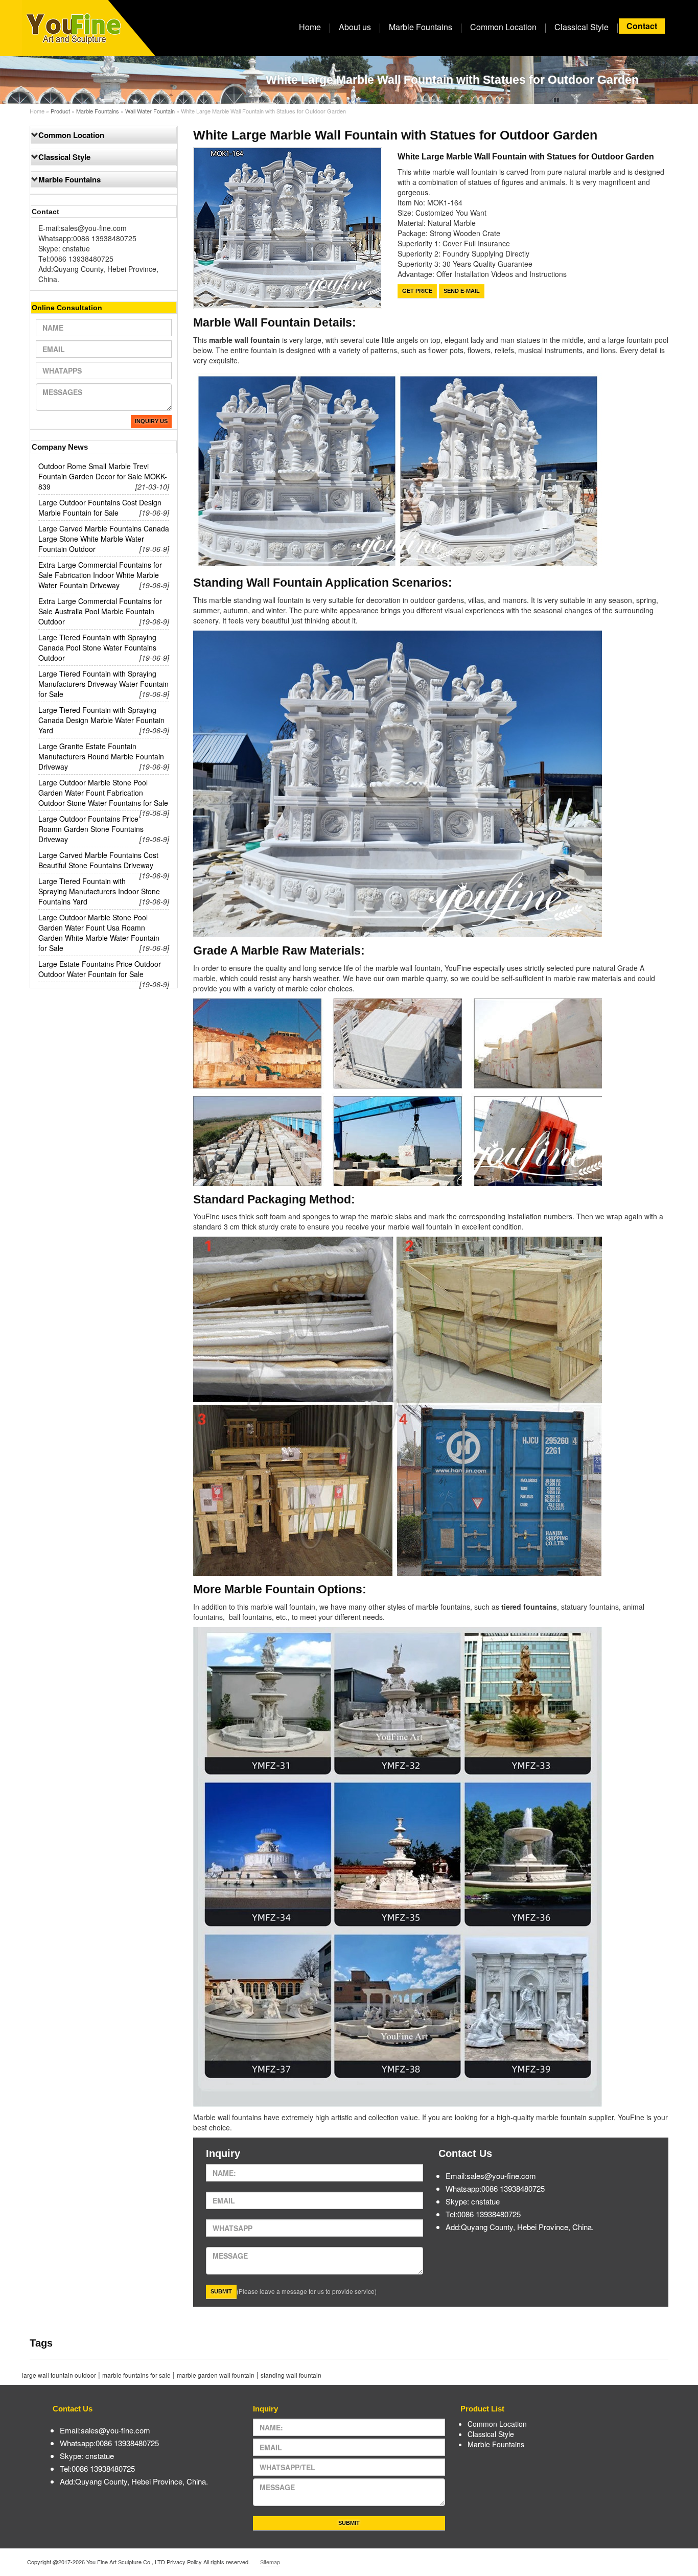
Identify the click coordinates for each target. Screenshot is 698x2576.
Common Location (503, 27)
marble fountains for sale (136, 2375)
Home (310, 27)
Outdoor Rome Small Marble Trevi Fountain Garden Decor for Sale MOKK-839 (103, 476)
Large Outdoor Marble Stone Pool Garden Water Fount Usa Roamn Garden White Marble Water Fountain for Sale (99, 933)
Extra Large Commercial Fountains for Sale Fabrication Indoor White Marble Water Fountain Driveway (100, 575)
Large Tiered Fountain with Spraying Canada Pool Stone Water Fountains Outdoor (97, 647)
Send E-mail (462, 291)
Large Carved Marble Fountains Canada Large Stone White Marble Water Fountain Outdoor (104, 539)
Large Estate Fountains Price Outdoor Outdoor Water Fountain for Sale (100, 969)
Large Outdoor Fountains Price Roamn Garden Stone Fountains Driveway (91, 829)
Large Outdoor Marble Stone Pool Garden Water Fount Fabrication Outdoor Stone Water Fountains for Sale (103, 793)
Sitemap (270, 2562)
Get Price (417, 291)
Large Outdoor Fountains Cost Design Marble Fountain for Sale (100, 507)
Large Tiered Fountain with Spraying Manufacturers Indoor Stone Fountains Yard (99, 891)
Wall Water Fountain (150, 111)
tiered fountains (529, 1607)
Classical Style (581, 27)
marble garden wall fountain (216, 2375)
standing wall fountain (291, 2375)
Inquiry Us (151, 421)
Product (60, 111)
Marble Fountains (421, 27)
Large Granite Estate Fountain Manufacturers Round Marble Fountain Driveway (101, 756)
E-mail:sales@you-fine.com (83, 228)
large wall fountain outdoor (59, 2375)
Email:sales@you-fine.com (491, 2176)
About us (355, 27)
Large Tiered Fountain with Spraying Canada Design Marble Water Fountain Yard (101, 720)
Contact (642, 26)
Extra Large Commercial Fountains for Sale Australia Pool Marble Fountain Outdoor (100, 611)
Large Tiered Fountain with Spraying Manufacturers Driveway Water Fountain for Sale (103, 684)
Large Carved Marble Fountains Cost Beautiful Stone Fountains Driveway (98, 860)
